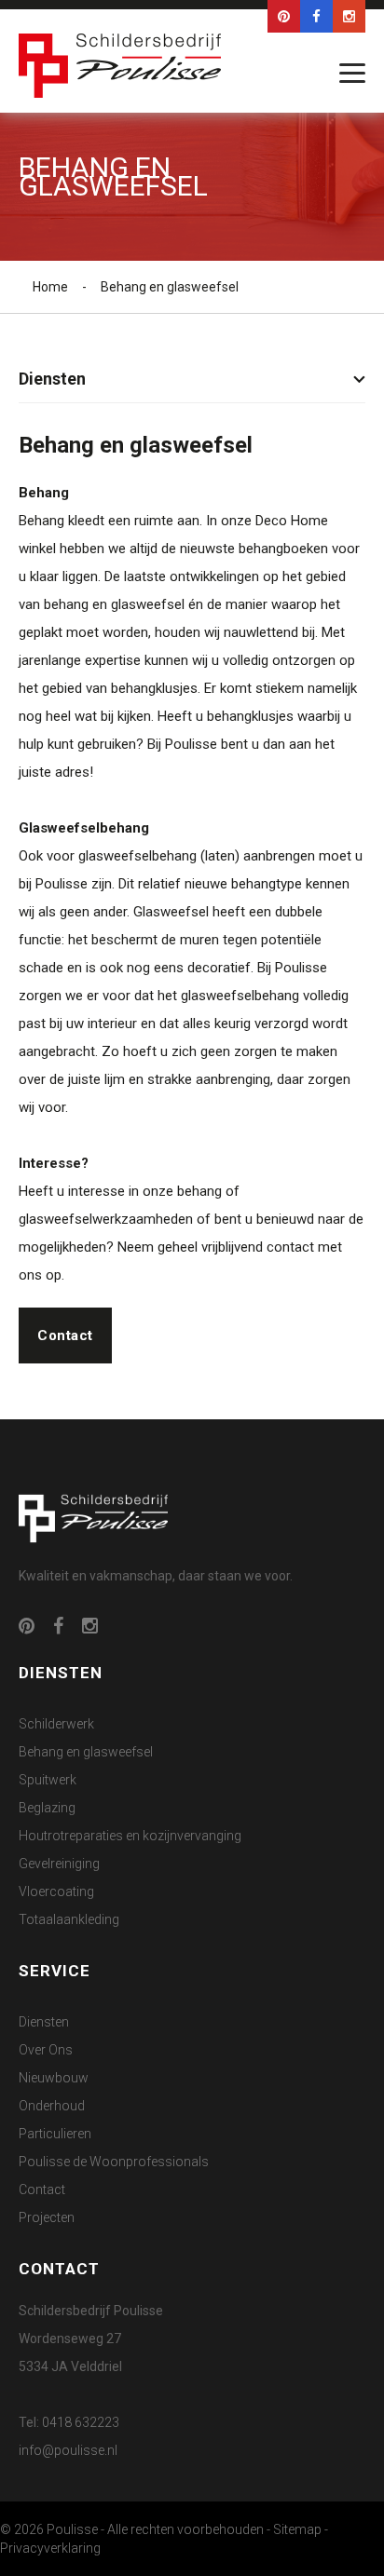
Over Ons (46, 2050)
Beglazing (47, 1808)
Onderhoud (52, 2106)
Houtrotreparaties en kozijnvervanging (130, 1836)
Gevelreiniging (59, 1864)
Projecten (47, 2217)
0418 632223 (81, 2422)
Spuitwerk (48, 1780)
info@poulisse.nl (68, 2450)
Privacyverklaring (50, 2548)
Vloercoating (56, 1891)
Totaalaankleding (69, 1919)
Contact (65, 1335)
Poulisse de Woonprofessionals (114, 2162)
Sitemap (297, 2529)
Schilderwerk (56, 1724)
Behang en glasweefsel (86, 1752)
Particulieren (55, 2134)
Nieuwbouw (54, 2078)
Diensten (44, 2022)
